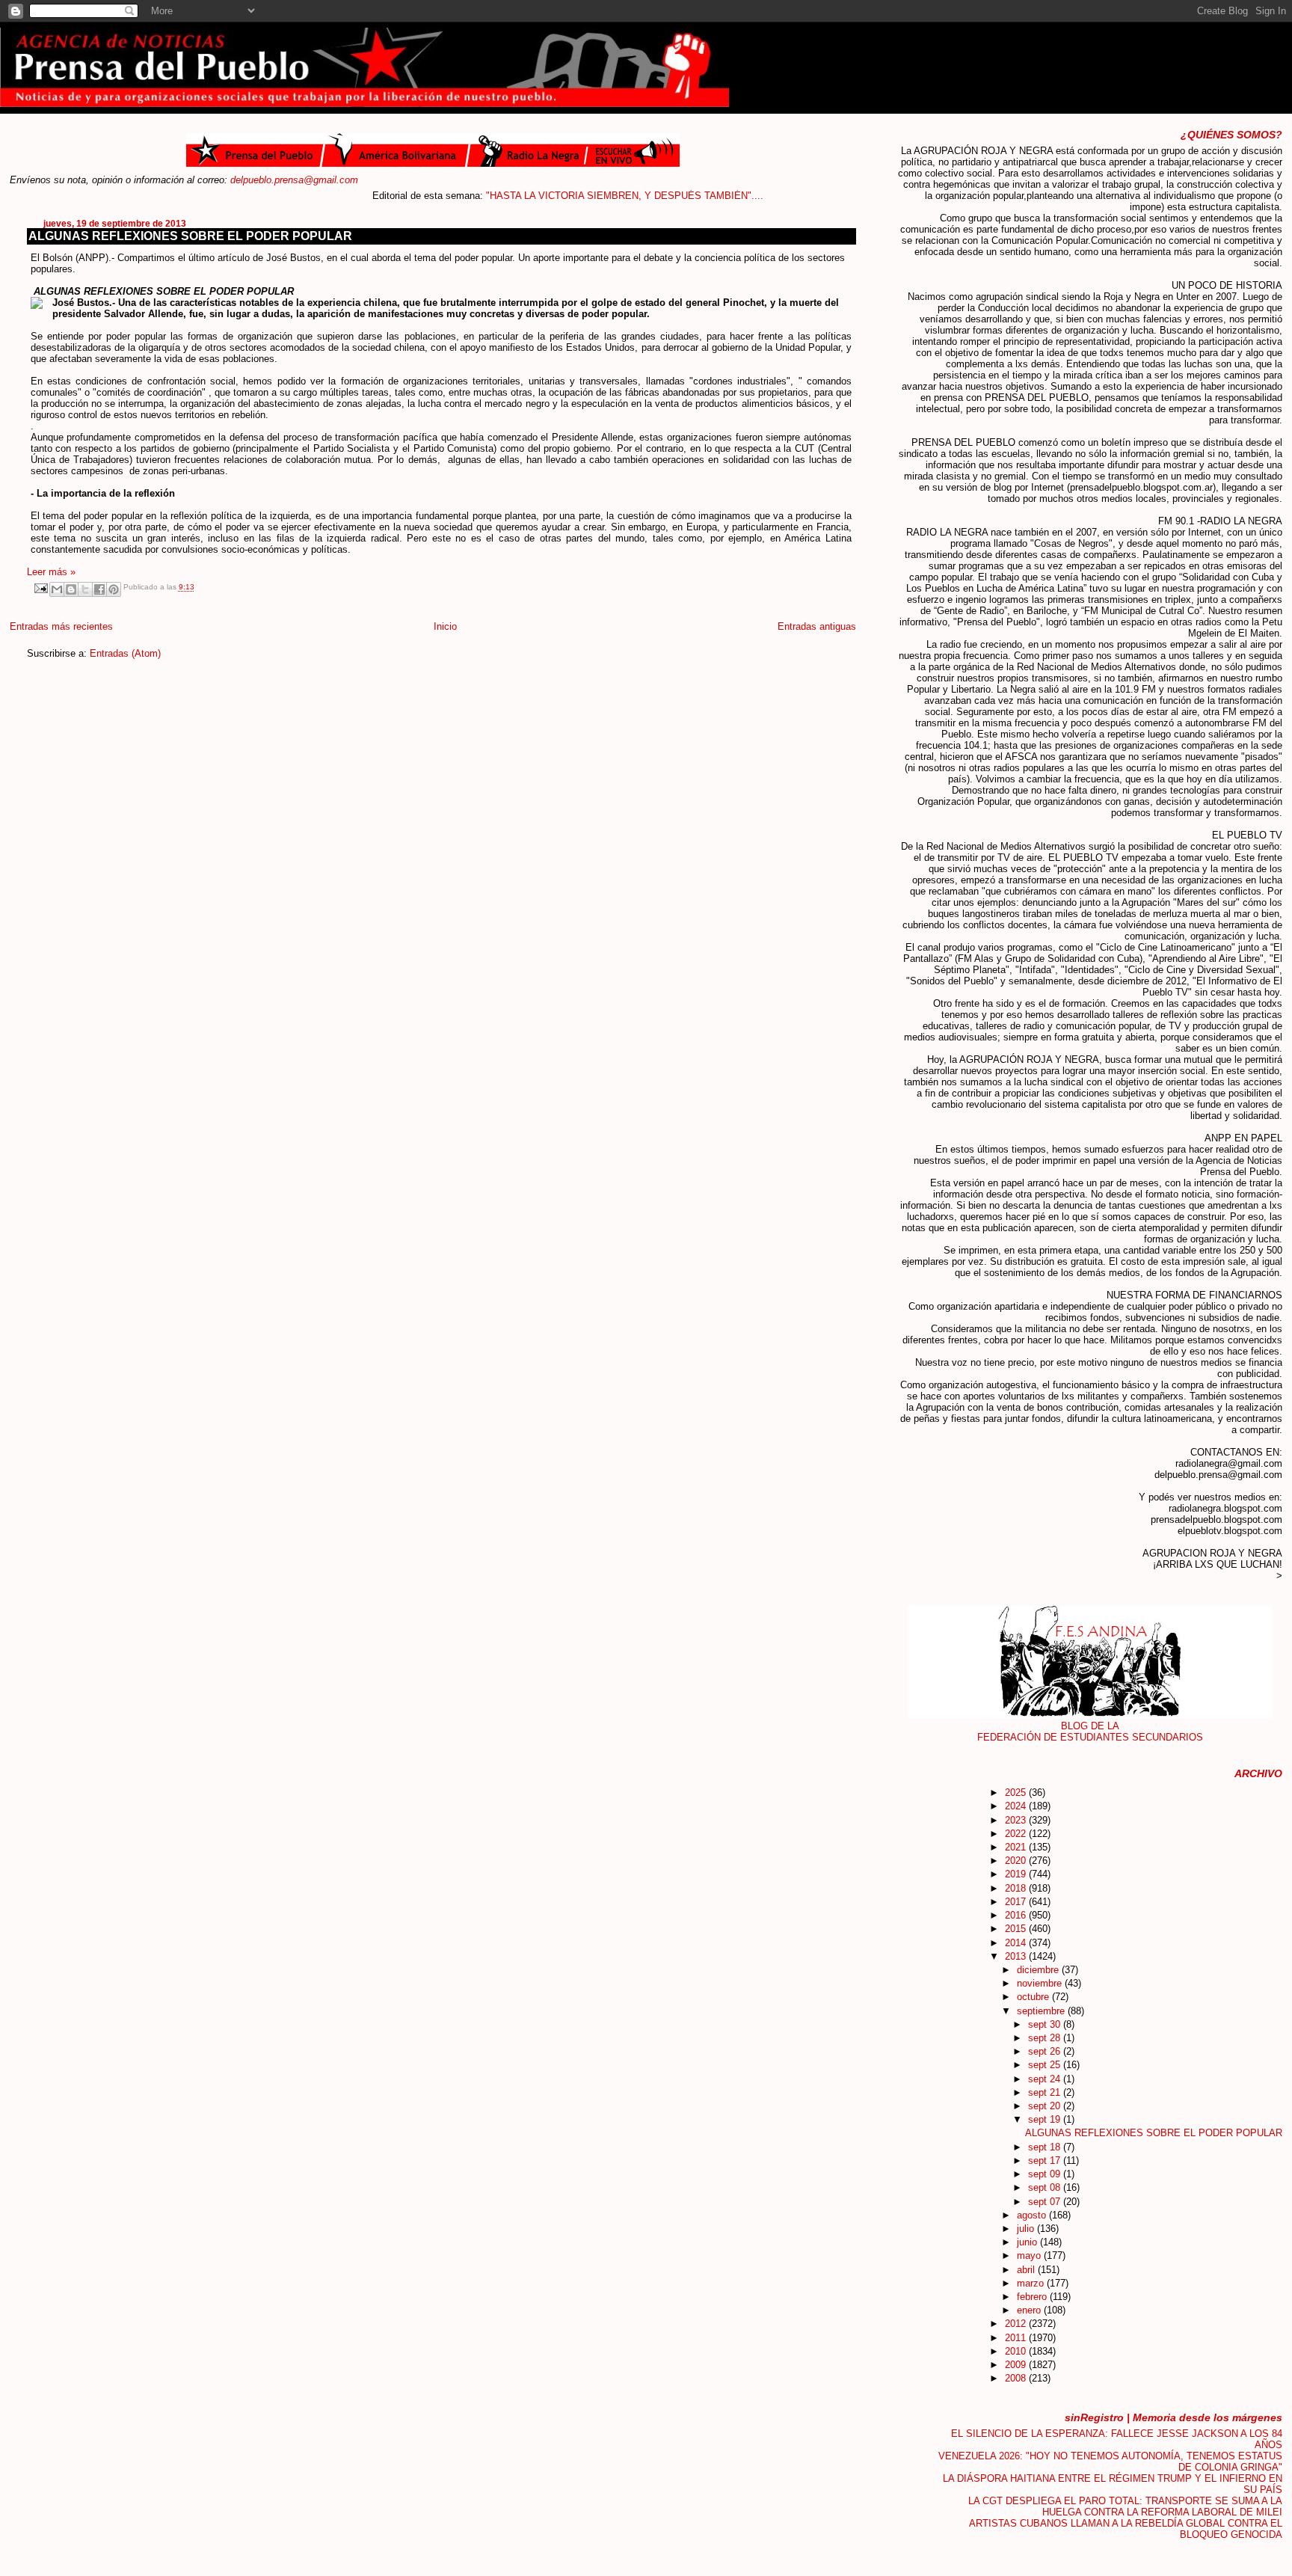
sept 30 (1046, 2024)
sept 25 (1046, 2065)
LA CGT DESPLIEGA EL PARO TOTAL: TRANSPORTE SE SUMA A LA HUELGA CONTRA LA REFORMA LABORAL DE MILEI (1125, 2506)
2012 (1017, 2324)
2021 (1017, 1847)
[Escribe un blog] (71, 589)
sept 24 (1046, 2079)
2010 (1017, 2351)
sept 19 (1046, 2119)
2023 (1017, 1820)
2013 (1017, 1956)
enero (1030, 2310)
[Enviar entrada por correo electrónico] (40, 588)
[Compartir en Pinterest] (114, 589)
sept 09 (1046, 2174)
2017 (1017, 1902)
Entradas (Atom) (125, 653)
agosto (1033, 2215)
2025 (1017, 1793)
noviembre (1041, 1983)
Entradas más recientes (61, 626)
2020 (1017, 1861)
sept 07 (1046, 2202)
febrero (1033, 2297)
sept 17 (1046, 2161)
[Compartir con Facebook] (99, 589)
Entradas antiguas (817, 626)
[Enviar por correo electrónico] (57, 589)
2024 (1017, 1806)
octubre (1034, 1997)
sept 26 (1046, 2051)
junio (1028, 2242)
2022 (1017, 1834)
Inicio (445, 626)
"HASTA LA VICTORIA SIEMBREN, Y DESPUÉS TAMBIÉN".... (575, 196)
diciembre (1039, 1970)
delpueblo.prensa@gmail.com (294, 180)
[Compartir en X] (85, 589)
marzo (1032, 2283)
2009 (1017, 2365)
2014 (1017, 1943)
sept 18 (1046, 2147)
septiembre (1042, 2011)
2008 (1017, 2378)
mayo (1030, 2255)
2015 (1017, 1929)
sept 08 (1046, 2187)
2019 (1017, 1874)
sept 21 (1046, 2092)
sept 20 (1046, 2106)
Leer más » (51, 572)
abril (1027, 2270)
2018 (1017, 1888)
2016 (1017, 1915)
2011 (1017, 2338)
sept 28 (1046, 2038)
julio (1027, 2229)
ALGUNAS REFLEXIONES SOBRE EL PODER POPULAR (190, 236)
